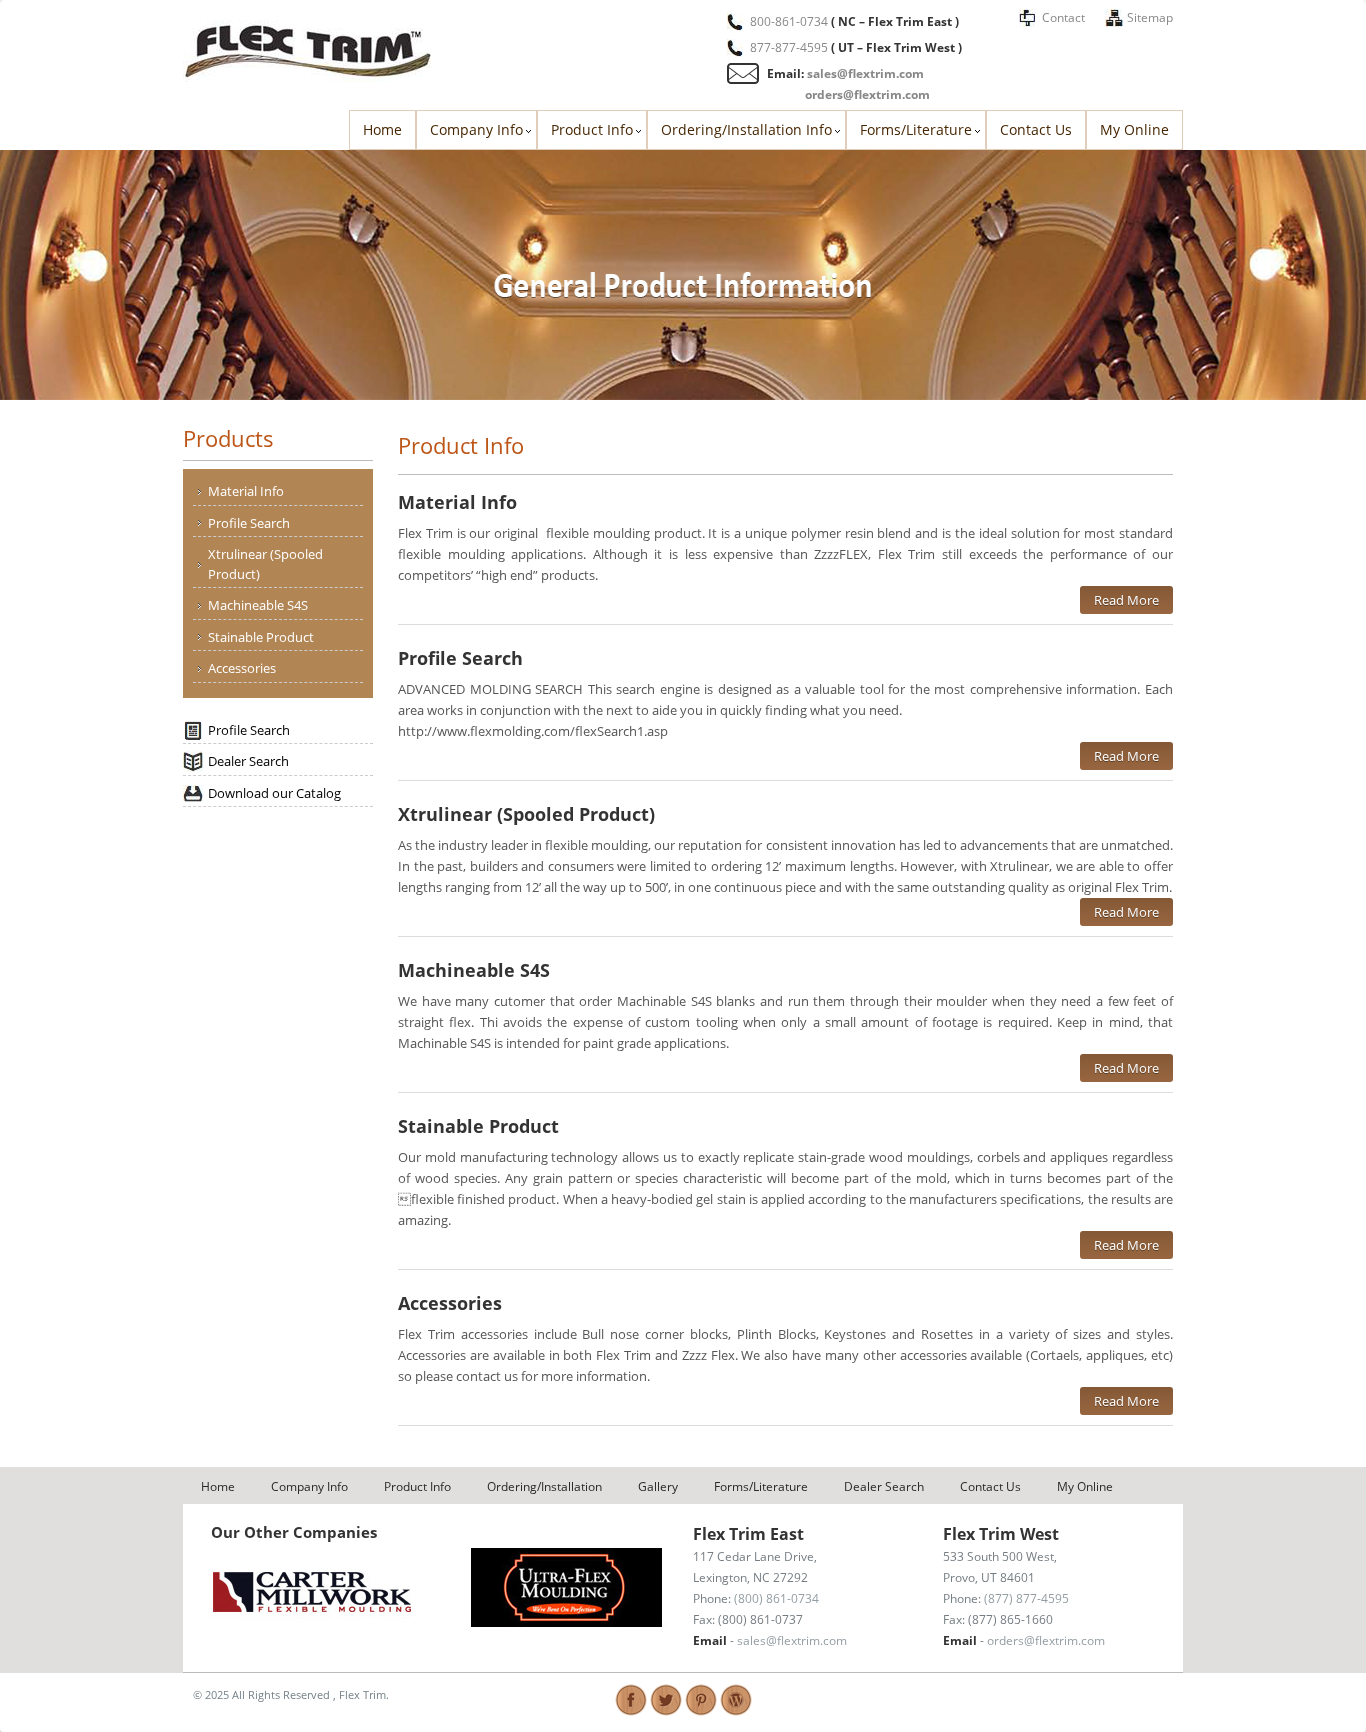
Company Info (476, 129)
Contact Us (1036, 129)
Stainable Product (261, 637)
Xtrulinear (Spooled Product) (265, 564)
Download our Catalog (274, 793)
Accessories (242, 668)
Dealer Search (248, 761)
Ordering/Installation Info (746, 129)
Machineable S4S (258, 605)
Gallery (658, 1486)
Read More (1126, 600)
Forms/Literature (916, 129)
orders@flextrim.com (867, 94)
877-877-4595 (789, 47)
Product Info (592, 129)
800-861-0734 (789, 21)
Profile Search (249, 523)
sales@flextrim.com (865, 73)
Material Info (246, 491)
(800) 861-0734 (776, 1598)
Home (382, 129)
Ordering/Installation (544, 1486)
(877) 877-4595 (1026, 1598)
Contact (1063, 17)
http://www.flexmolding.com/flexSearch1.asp (533, 731)
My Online (1134, 129)
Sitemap (1150, 17)
